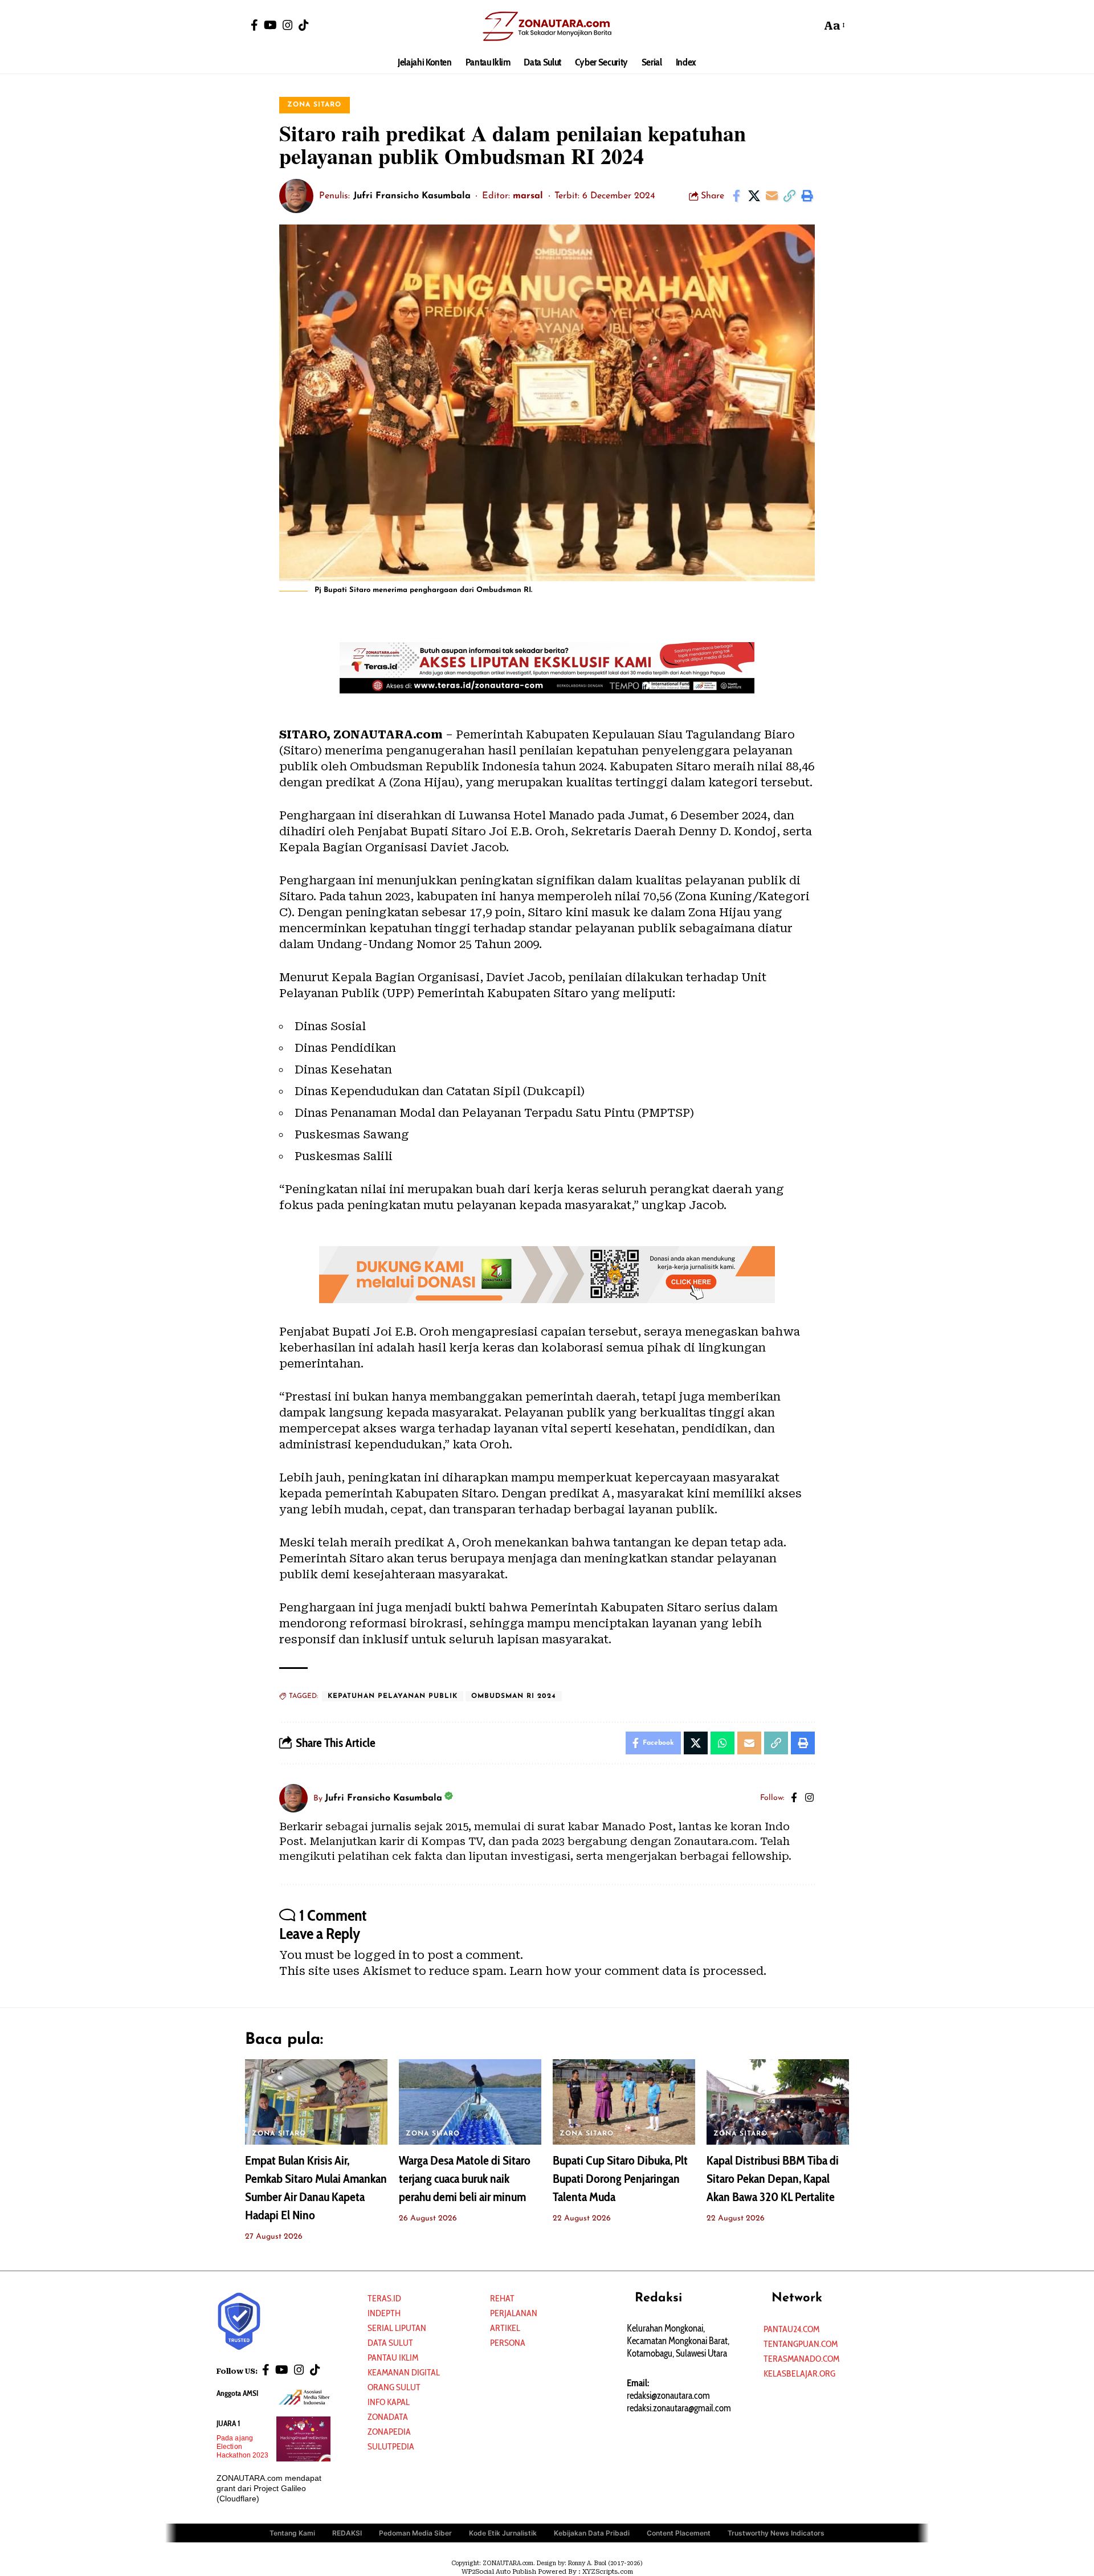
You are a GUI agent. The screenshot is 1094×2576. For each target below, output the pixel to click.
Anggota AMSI (237, 2393)
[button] (810, 26)
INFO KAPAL (389, 2402)
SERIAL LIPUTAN (397, 2328)
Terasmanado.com (801, 2359)
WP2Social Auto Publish (499, 2572)
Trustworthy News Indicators (776, 2533)
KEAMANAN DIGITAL (404, 2372)
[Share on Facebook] (736, 196)
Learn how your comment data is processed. (638, 1971)
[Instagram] (288, 25)
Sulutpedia (391, 2446)
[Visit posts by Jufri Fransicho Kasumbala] (296, 196)
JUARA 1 (228, 2423)
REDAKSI (347, 2533)
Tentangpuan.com (801, 2344)
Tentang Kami (292, 2533)
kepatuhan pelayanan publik (393, 1696)
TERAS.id (384, 2298)
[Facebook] (254, 25)
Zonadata (388, 2417)
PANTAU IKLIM (393, 2357)
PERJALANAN (514, 2313)
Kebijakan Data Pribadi (592, 2533)
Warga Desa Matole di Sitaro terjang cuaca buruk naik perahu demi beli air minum (465, 2179)
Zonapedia (389, 2432)
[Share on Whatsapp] (722, 1743)
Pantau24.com (791, 2329)
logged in (382, 1955)
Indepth (384, 2313)
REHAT (502, 2298)
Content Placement (679, 2533)
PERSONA (508, 2343)
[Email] (771, 196)
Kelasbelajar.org (799, 2373)
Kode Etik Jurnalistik (503, 2533)
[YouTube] (270, 25)
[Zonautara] (547, 26)
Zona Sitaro (314, 105)
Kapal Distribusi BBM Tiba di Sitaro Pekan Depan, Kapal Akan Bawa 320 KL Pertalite (773, 2179)
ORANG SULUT (394, 2387)
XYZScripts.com (608, 2572)
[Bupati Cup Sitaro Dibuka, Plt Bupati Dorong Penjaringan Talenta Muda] (624, 2102)
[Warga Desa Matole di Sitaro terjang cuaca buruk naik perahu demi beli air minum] (470, 2102)
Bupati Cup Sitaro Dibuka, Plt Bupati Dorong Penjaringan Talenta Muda (620, 2179)
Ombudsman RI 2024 (514, 1696)
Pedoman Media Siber (415, 2533)
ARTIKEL (505, 2328)
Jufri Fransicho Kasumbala (412, 196)
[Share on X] (754, 196)
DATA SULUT (390, 2343)
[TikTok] (304, 25)
